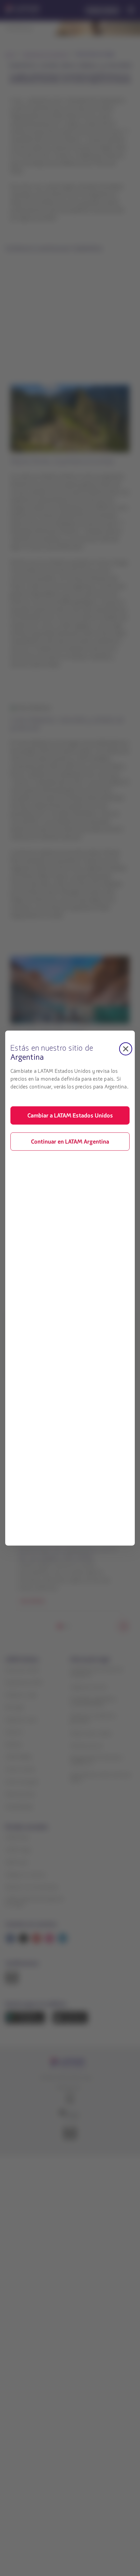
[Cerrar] (126, 1049)
